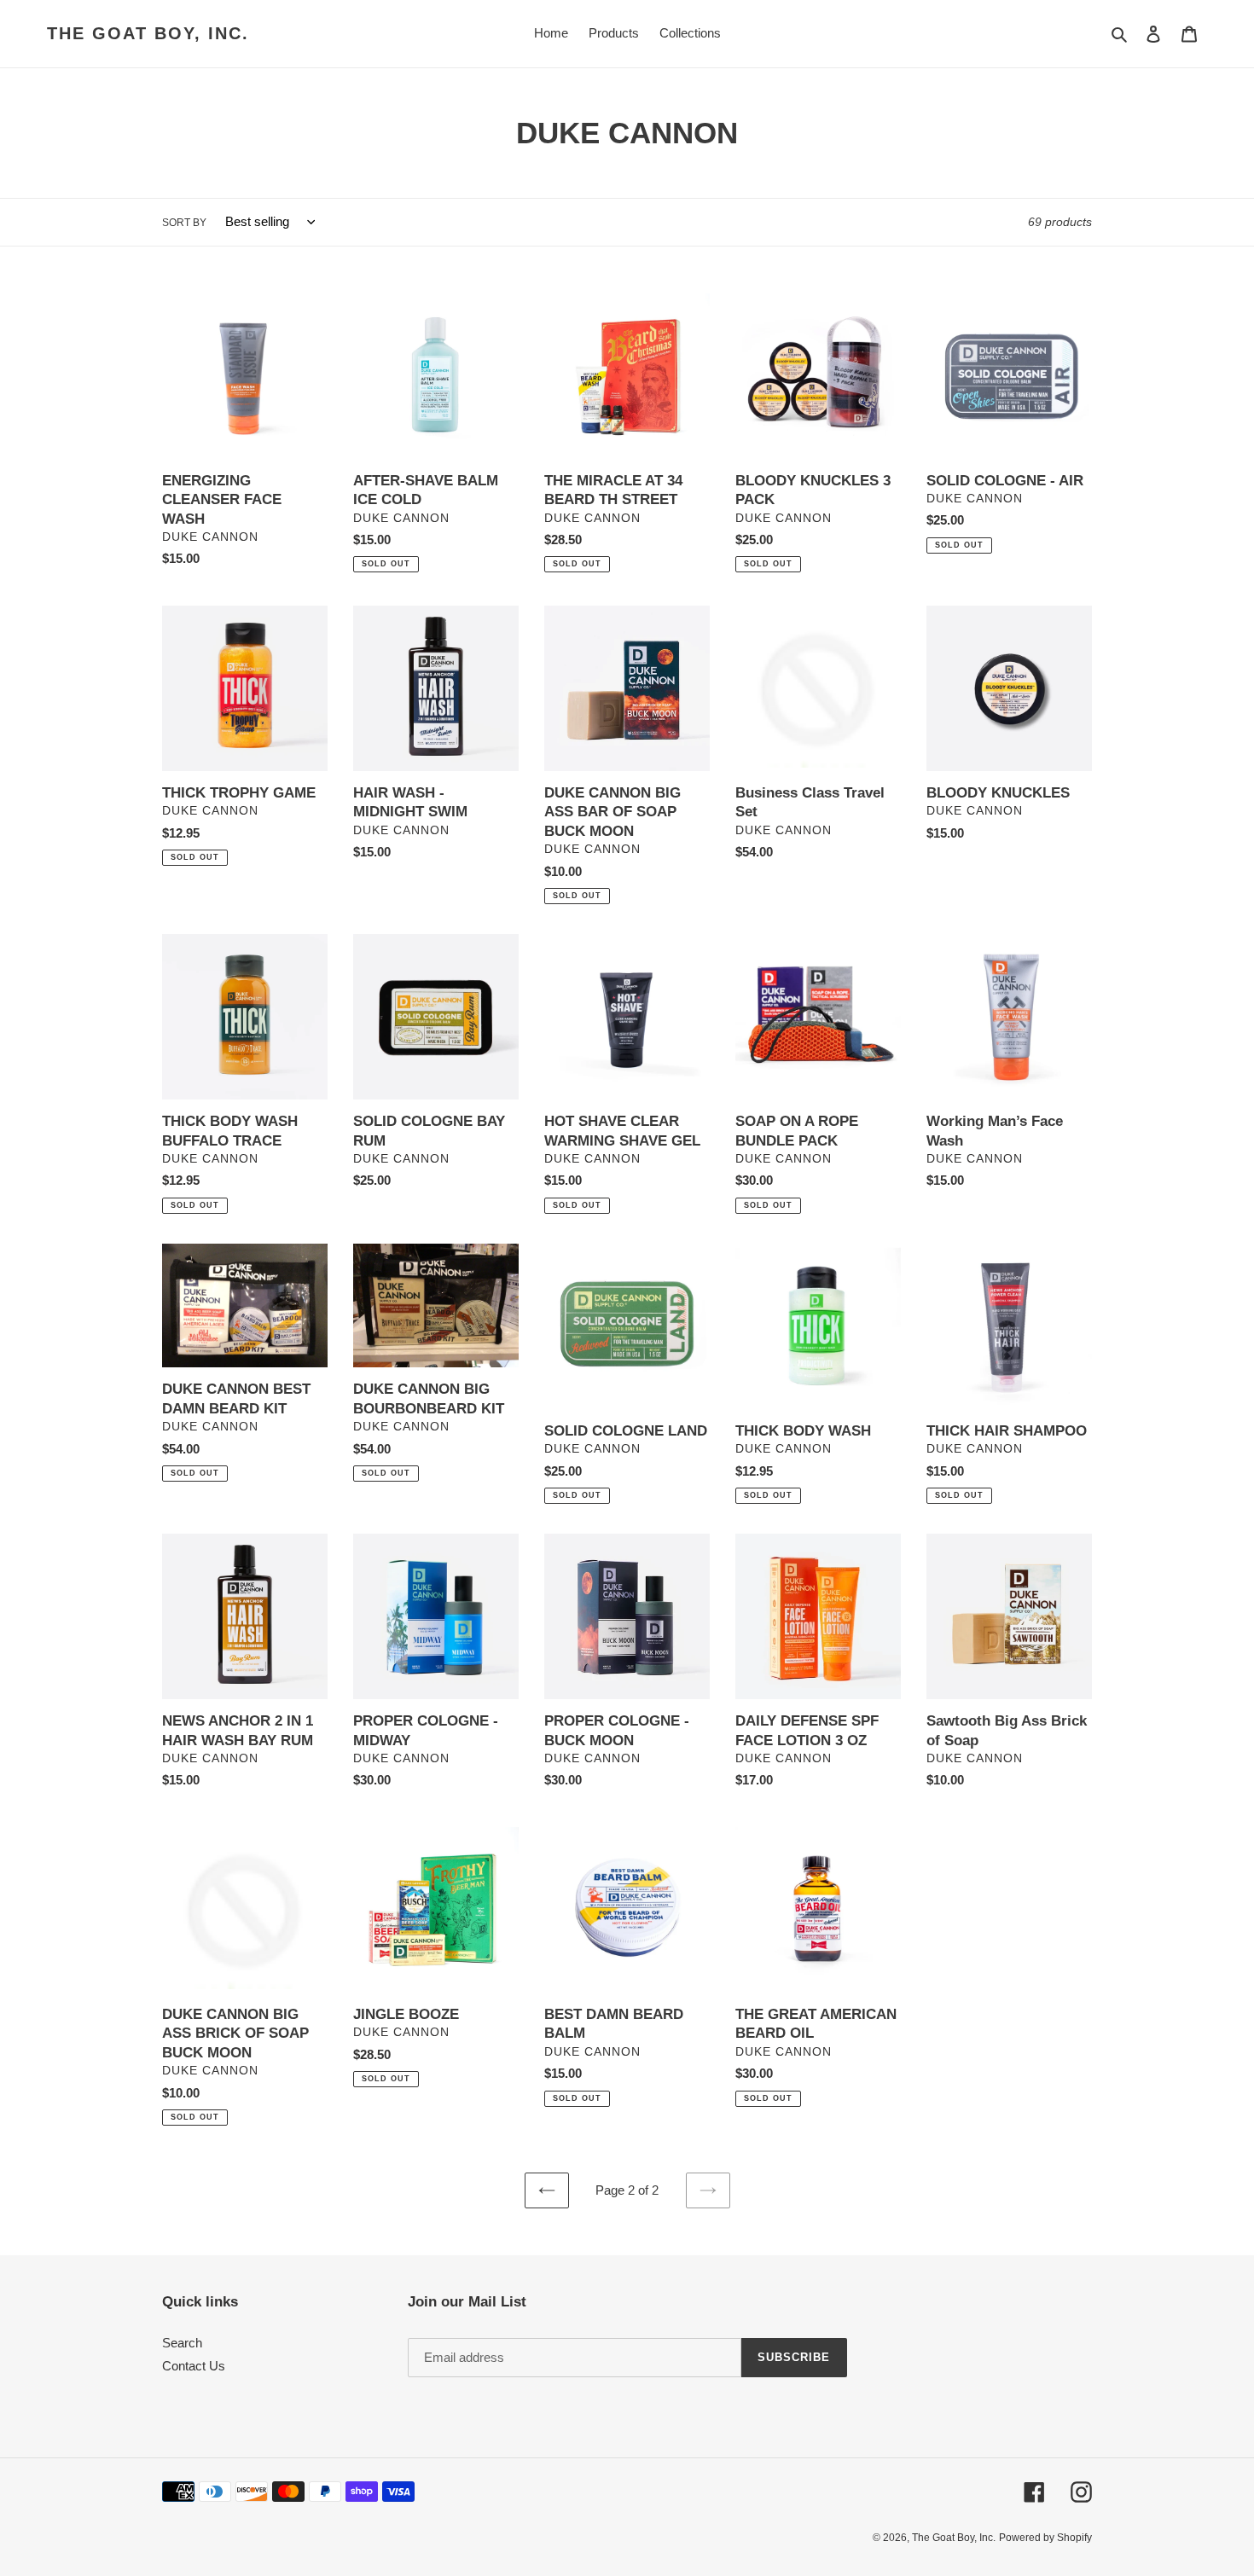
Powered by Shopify (1045, 2538)
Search (182, 2343)
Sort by (184, 223)
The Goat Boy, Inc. (148, 33)
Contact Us (194, 2366)
